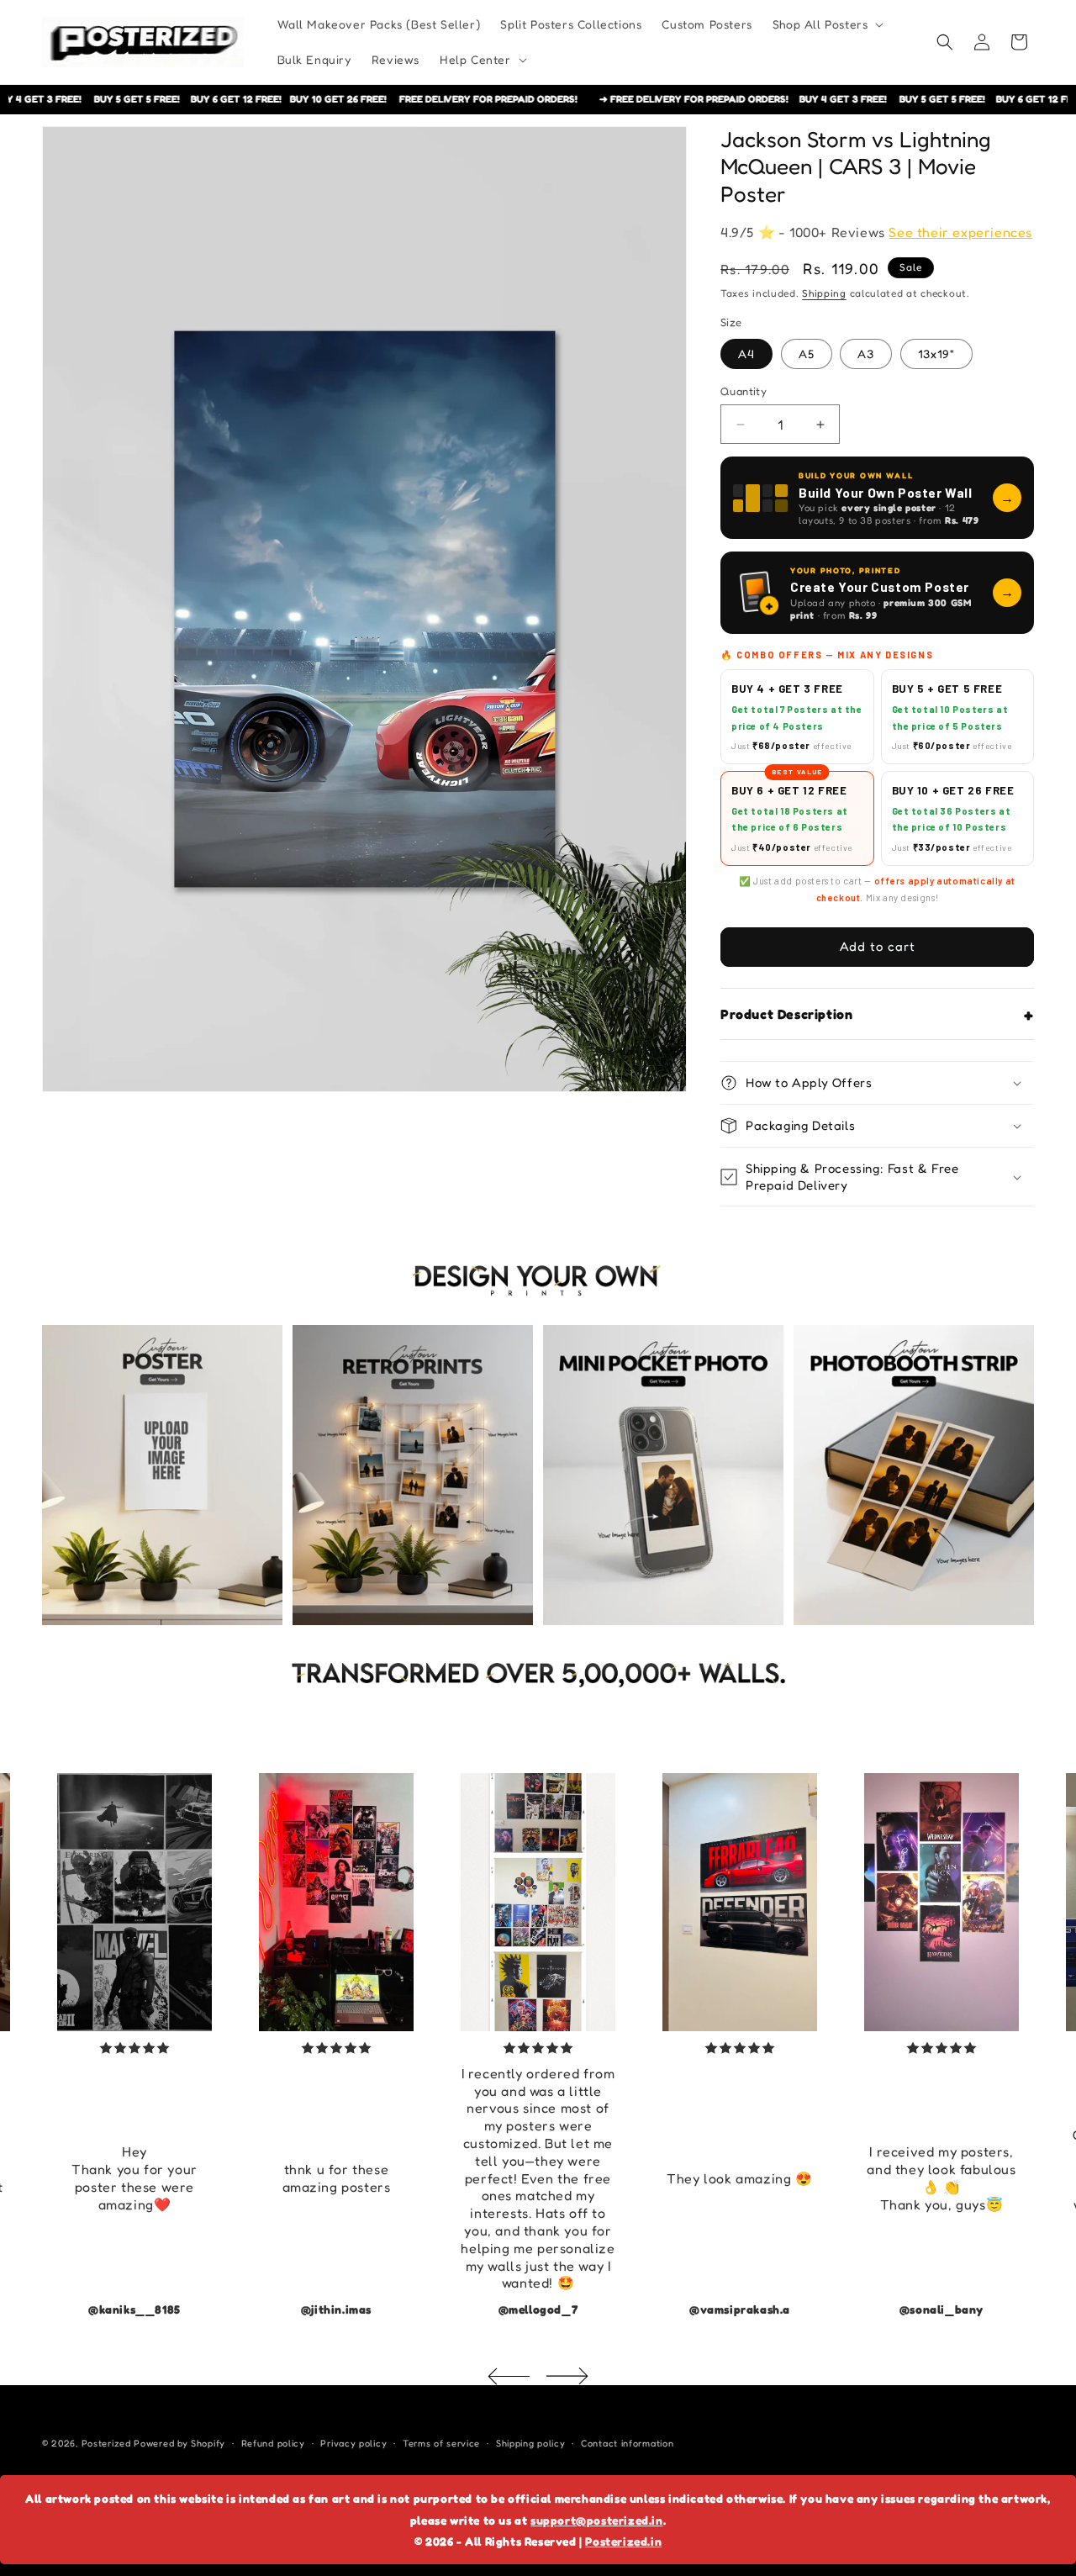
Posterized (106, 2443)
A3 (866, 354)
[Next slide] (567, 2376)
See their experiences (960, 232)
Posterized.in (623, 2541)
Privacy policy (353, 2443)
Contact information (627, 2443)
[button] (827, 24)
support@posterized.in (597, 2520)
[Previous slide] (509, 2376)
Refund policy (273, 2443)
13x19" (936, 354)
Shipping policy (531, 2443)
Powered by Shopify (179, 2443)
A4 (746, 354)
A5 (807, 354)
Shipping (824, 293)
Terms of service (441, 2443)
